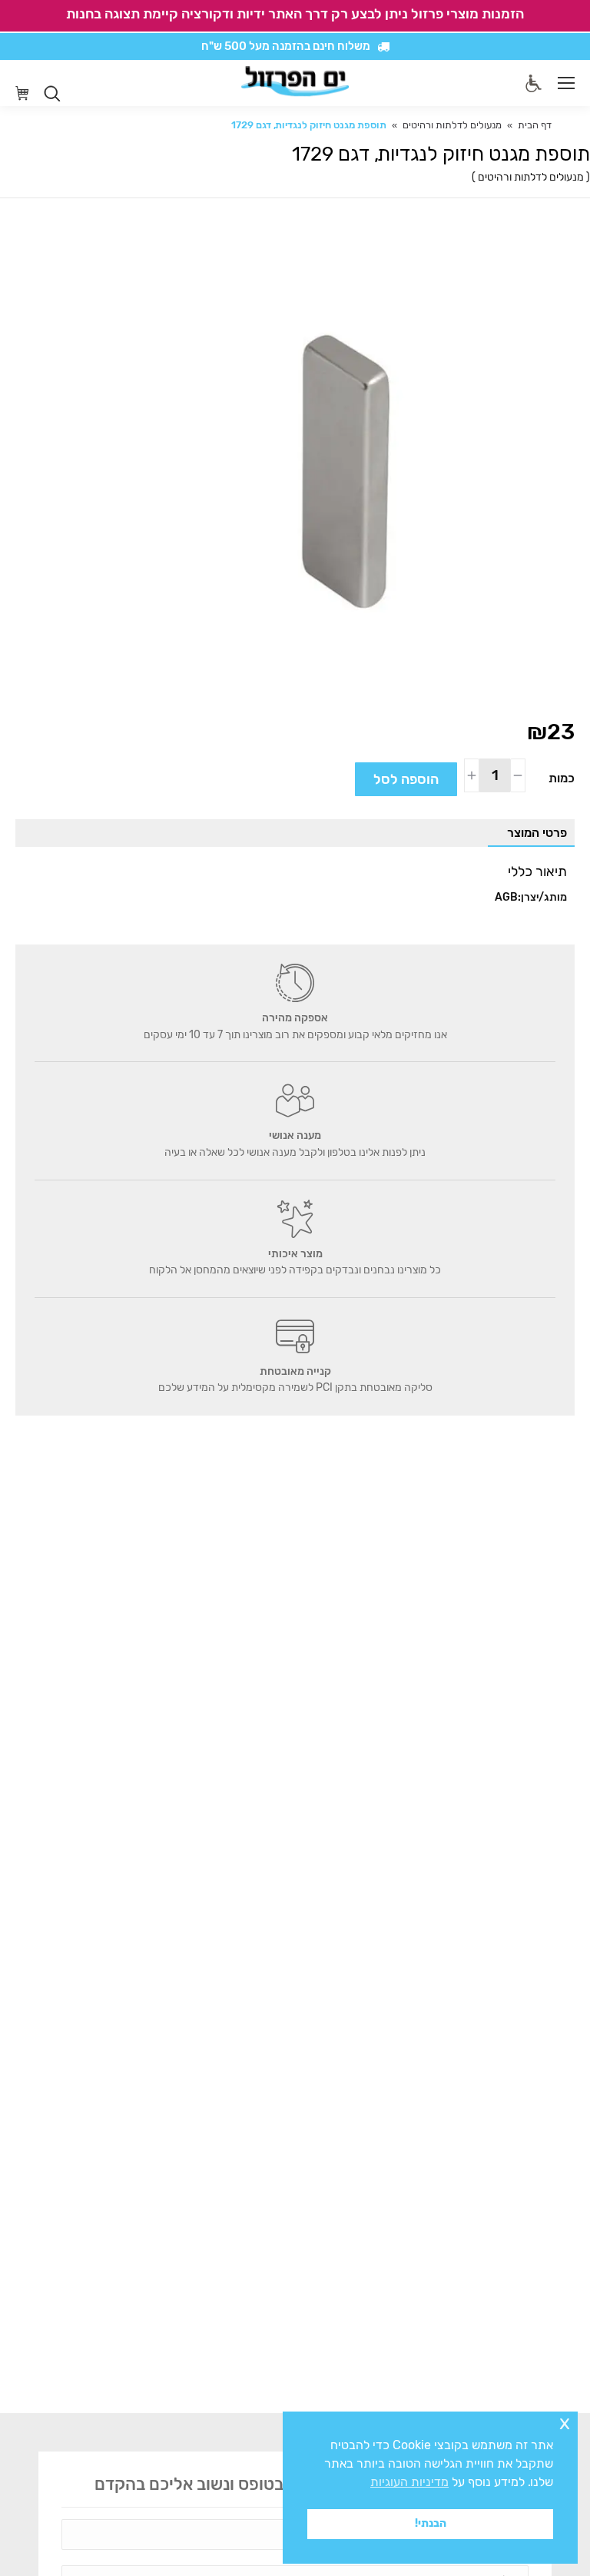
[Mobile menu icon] (566, 83)
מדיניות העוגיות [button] (409, 2482)
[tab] (531, 833)
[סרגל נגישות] (534, 83)
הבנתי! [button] (431, 2523)
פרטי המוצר (537, 833)
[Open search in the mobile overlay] (52, 94)
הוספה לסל (406, 779)
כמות (562, 778)
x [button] (565, 2423)
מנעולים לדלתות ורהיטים (531, 177)
